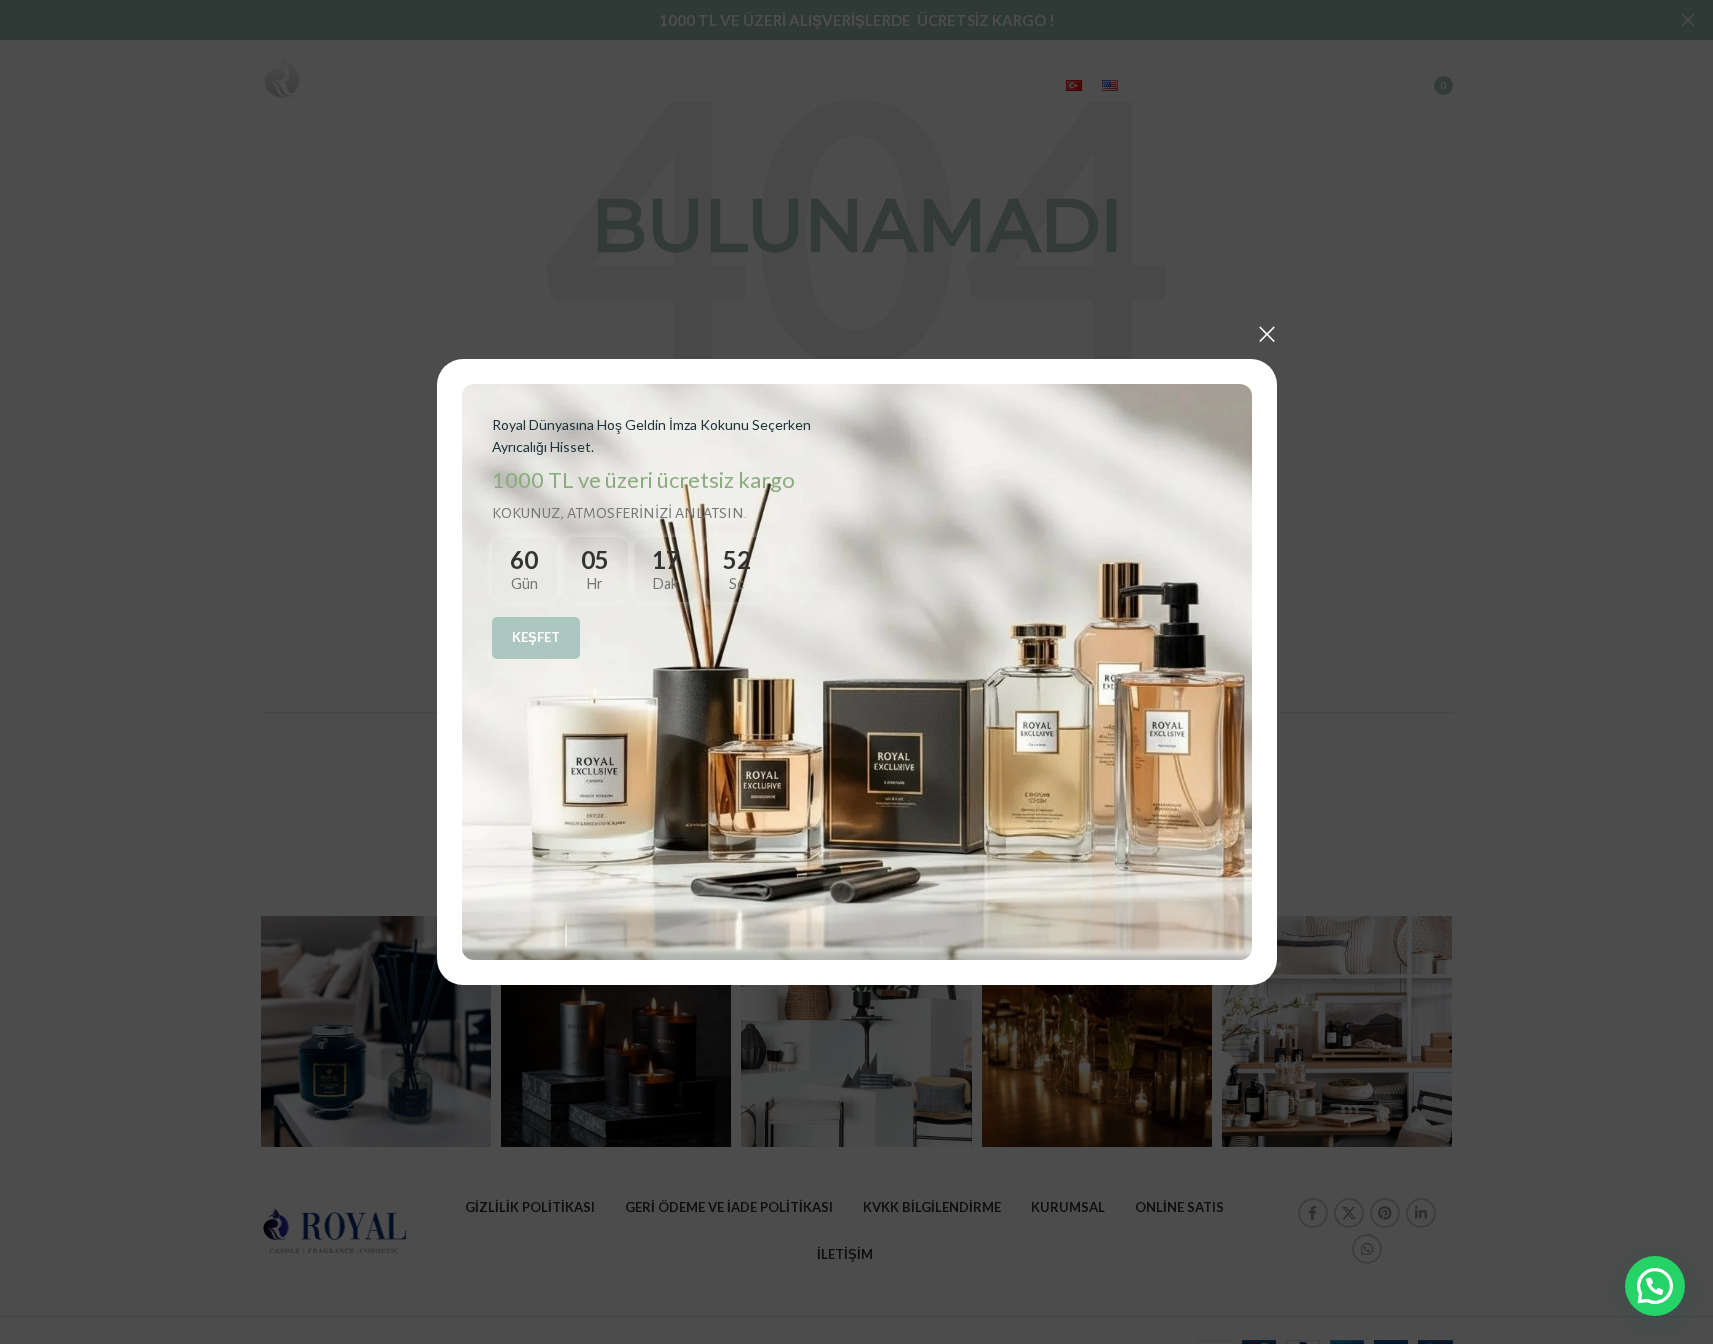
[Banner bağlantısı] (857, 672)
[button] (1655, 1286)
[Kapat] (1267, 334)
